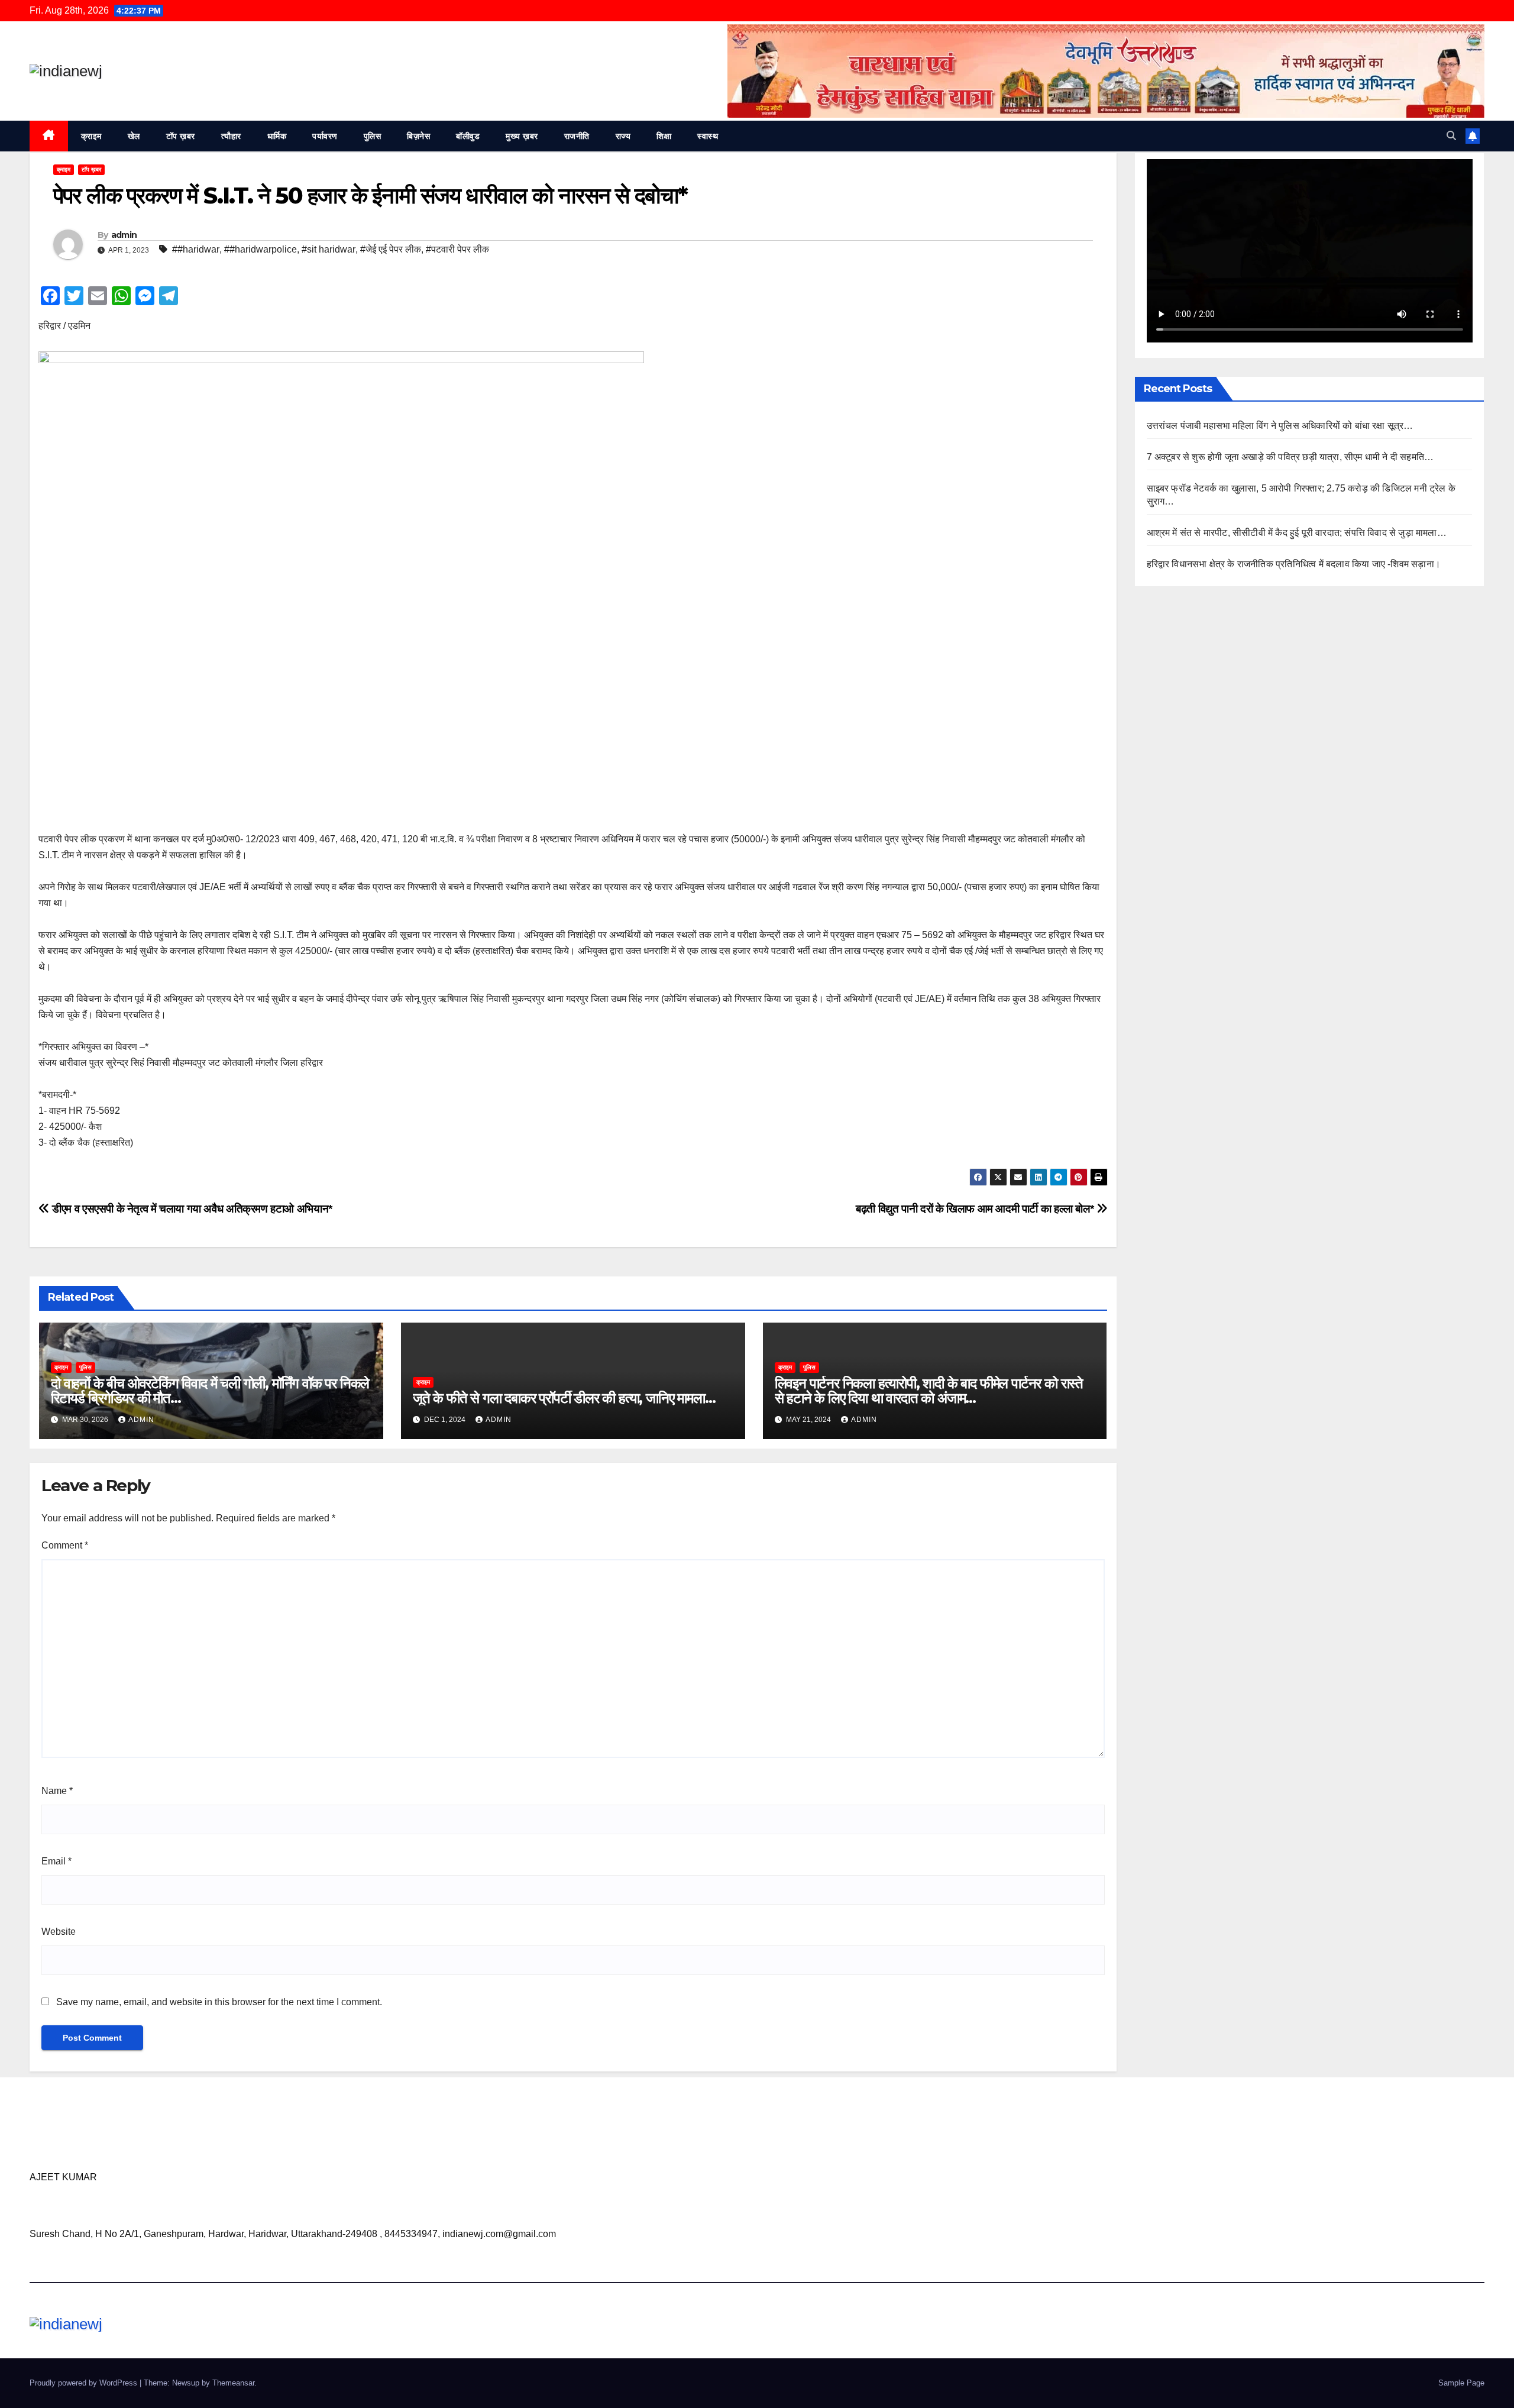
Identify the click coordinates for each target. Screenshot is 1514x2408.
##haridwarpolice (261, 249)
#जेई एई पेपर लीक (391, 249)
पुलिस (373, 136)
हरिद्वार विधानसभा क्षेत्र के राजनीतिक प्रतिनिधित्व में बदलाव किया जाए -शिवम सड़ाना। (1294, 564)
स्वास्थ (708, 136)
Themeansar (233, 2383)
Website (59, 1932)
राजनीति (577, 136)
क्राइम (91, 136)
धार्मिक (277, 136)
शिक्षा (664, 136)
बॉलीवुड (468, 136)
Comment (65, 1545)
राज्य (623, 136)
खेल (134, 136)
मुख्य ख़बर (522, 136)
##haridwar (196, 249)
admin (124, 235)
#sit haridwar (329, 249)
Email (56, 1861)
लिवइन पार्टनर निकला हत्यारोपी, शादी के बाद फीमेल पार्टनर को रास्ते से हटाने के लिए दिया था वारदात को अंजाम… (929, 1391)
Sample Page (1461, 2383)
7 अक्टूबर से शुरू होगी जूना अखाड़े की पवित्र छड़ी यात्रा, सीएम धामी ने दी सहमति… (1290, 457)
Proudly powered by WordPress (85, 2383)
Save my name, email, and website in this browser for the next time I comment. (219, 2002)
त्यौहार (231, 136)
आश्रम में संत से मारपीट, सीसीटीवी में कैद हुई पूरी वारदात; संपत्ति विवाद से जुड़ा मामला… (1297, 533)
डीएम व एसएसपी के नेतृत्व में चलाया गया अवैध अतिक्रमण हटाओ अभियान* (191, 1209)
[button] (1451, 136)
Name (57, 1791)
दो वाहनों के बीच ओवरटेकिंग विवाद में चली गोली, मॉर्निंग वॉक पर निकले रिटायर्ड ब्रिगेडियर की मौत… (210, 1391)
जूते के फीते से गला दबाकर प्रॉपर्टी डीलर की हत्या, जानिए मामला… (564, 1398)
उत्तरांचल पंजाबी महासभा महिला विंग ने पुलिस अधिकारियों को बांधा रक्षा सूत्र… (1280, 426)
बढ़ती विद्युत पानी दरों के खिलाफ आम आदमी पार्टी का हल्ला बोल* (976, 1209)
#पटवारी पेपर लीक (457, 249)
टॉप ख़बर (181, 136)
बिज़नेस (418, 136)
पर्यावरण (325, 136)
